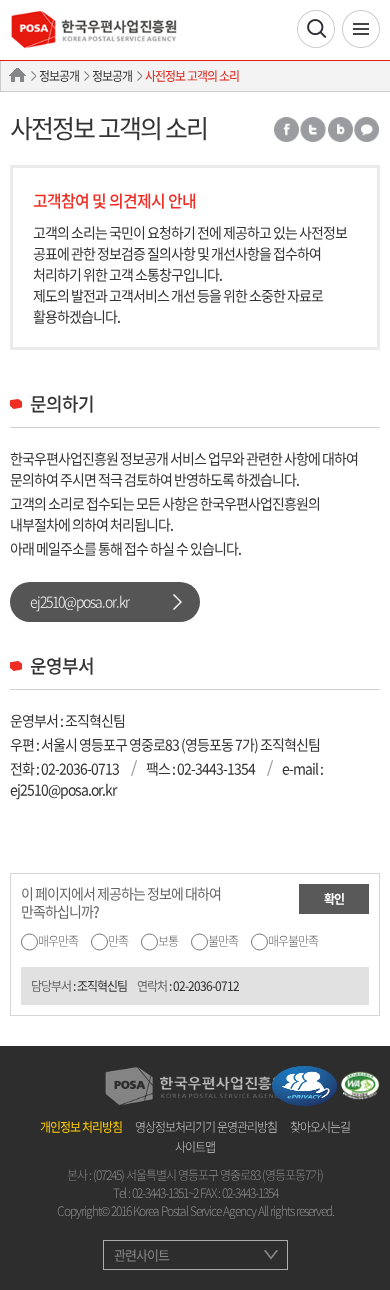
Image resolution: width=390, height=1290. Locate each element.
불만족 (223, 941)
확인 (334, 899)
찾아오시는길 (320, 1127)
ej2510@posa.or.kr (79, 601)
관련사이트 (141, 1254)
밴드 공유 (340, 129)
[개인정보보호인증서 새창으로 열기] (304, 1084)
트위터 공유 (313, 129)
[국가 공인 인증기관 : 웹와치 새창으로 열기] (360, 1084)
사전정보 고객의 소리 (192, 76)
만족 (118, 941)
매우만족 (58, 941)
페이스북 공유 (285, 129)
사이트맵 (195, 1147)
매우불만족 (293, 941)
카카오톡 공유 (367, 129)
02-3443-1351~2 (165, 1193)
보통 (168, 941)
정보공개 (59, 76)
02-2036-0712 (206, 986)
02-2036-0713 (80, 768)
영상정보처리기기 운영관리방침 (206, 1127)
